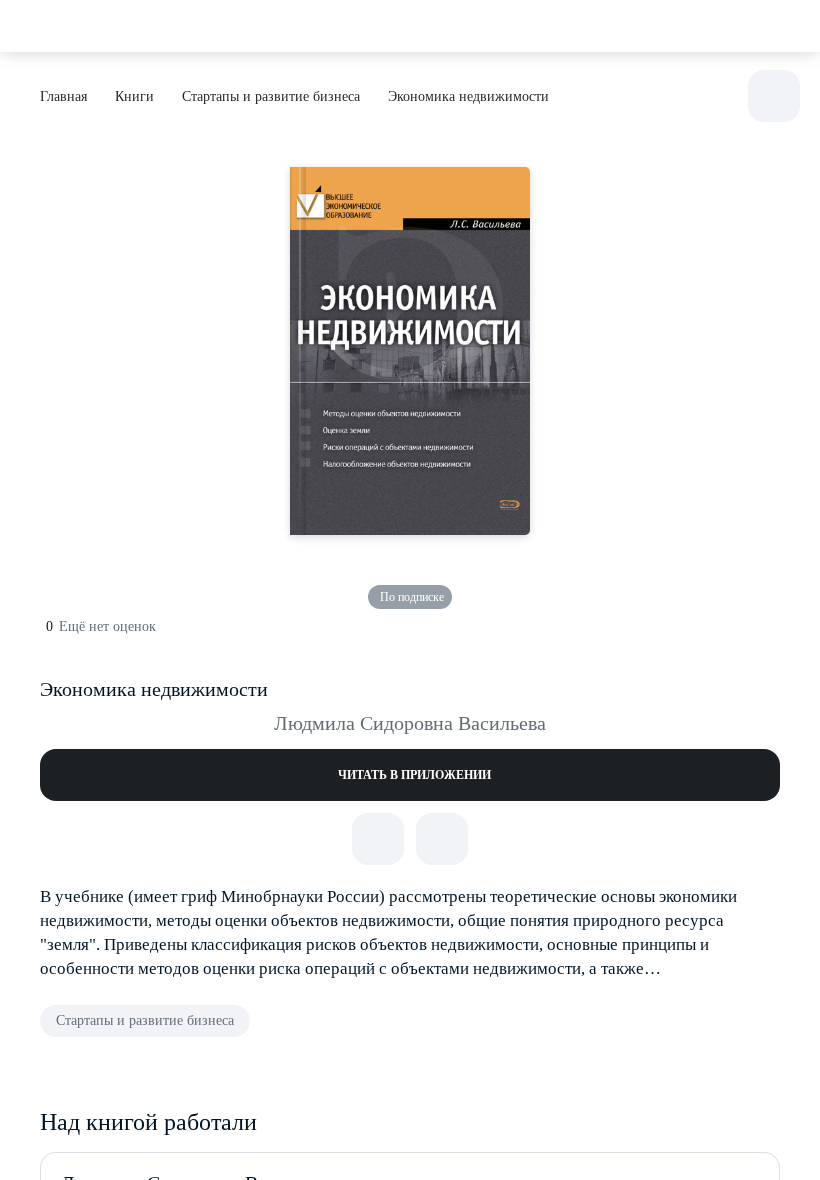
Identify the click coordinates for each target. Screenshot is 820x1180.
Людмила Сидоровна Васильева (410, 723)
